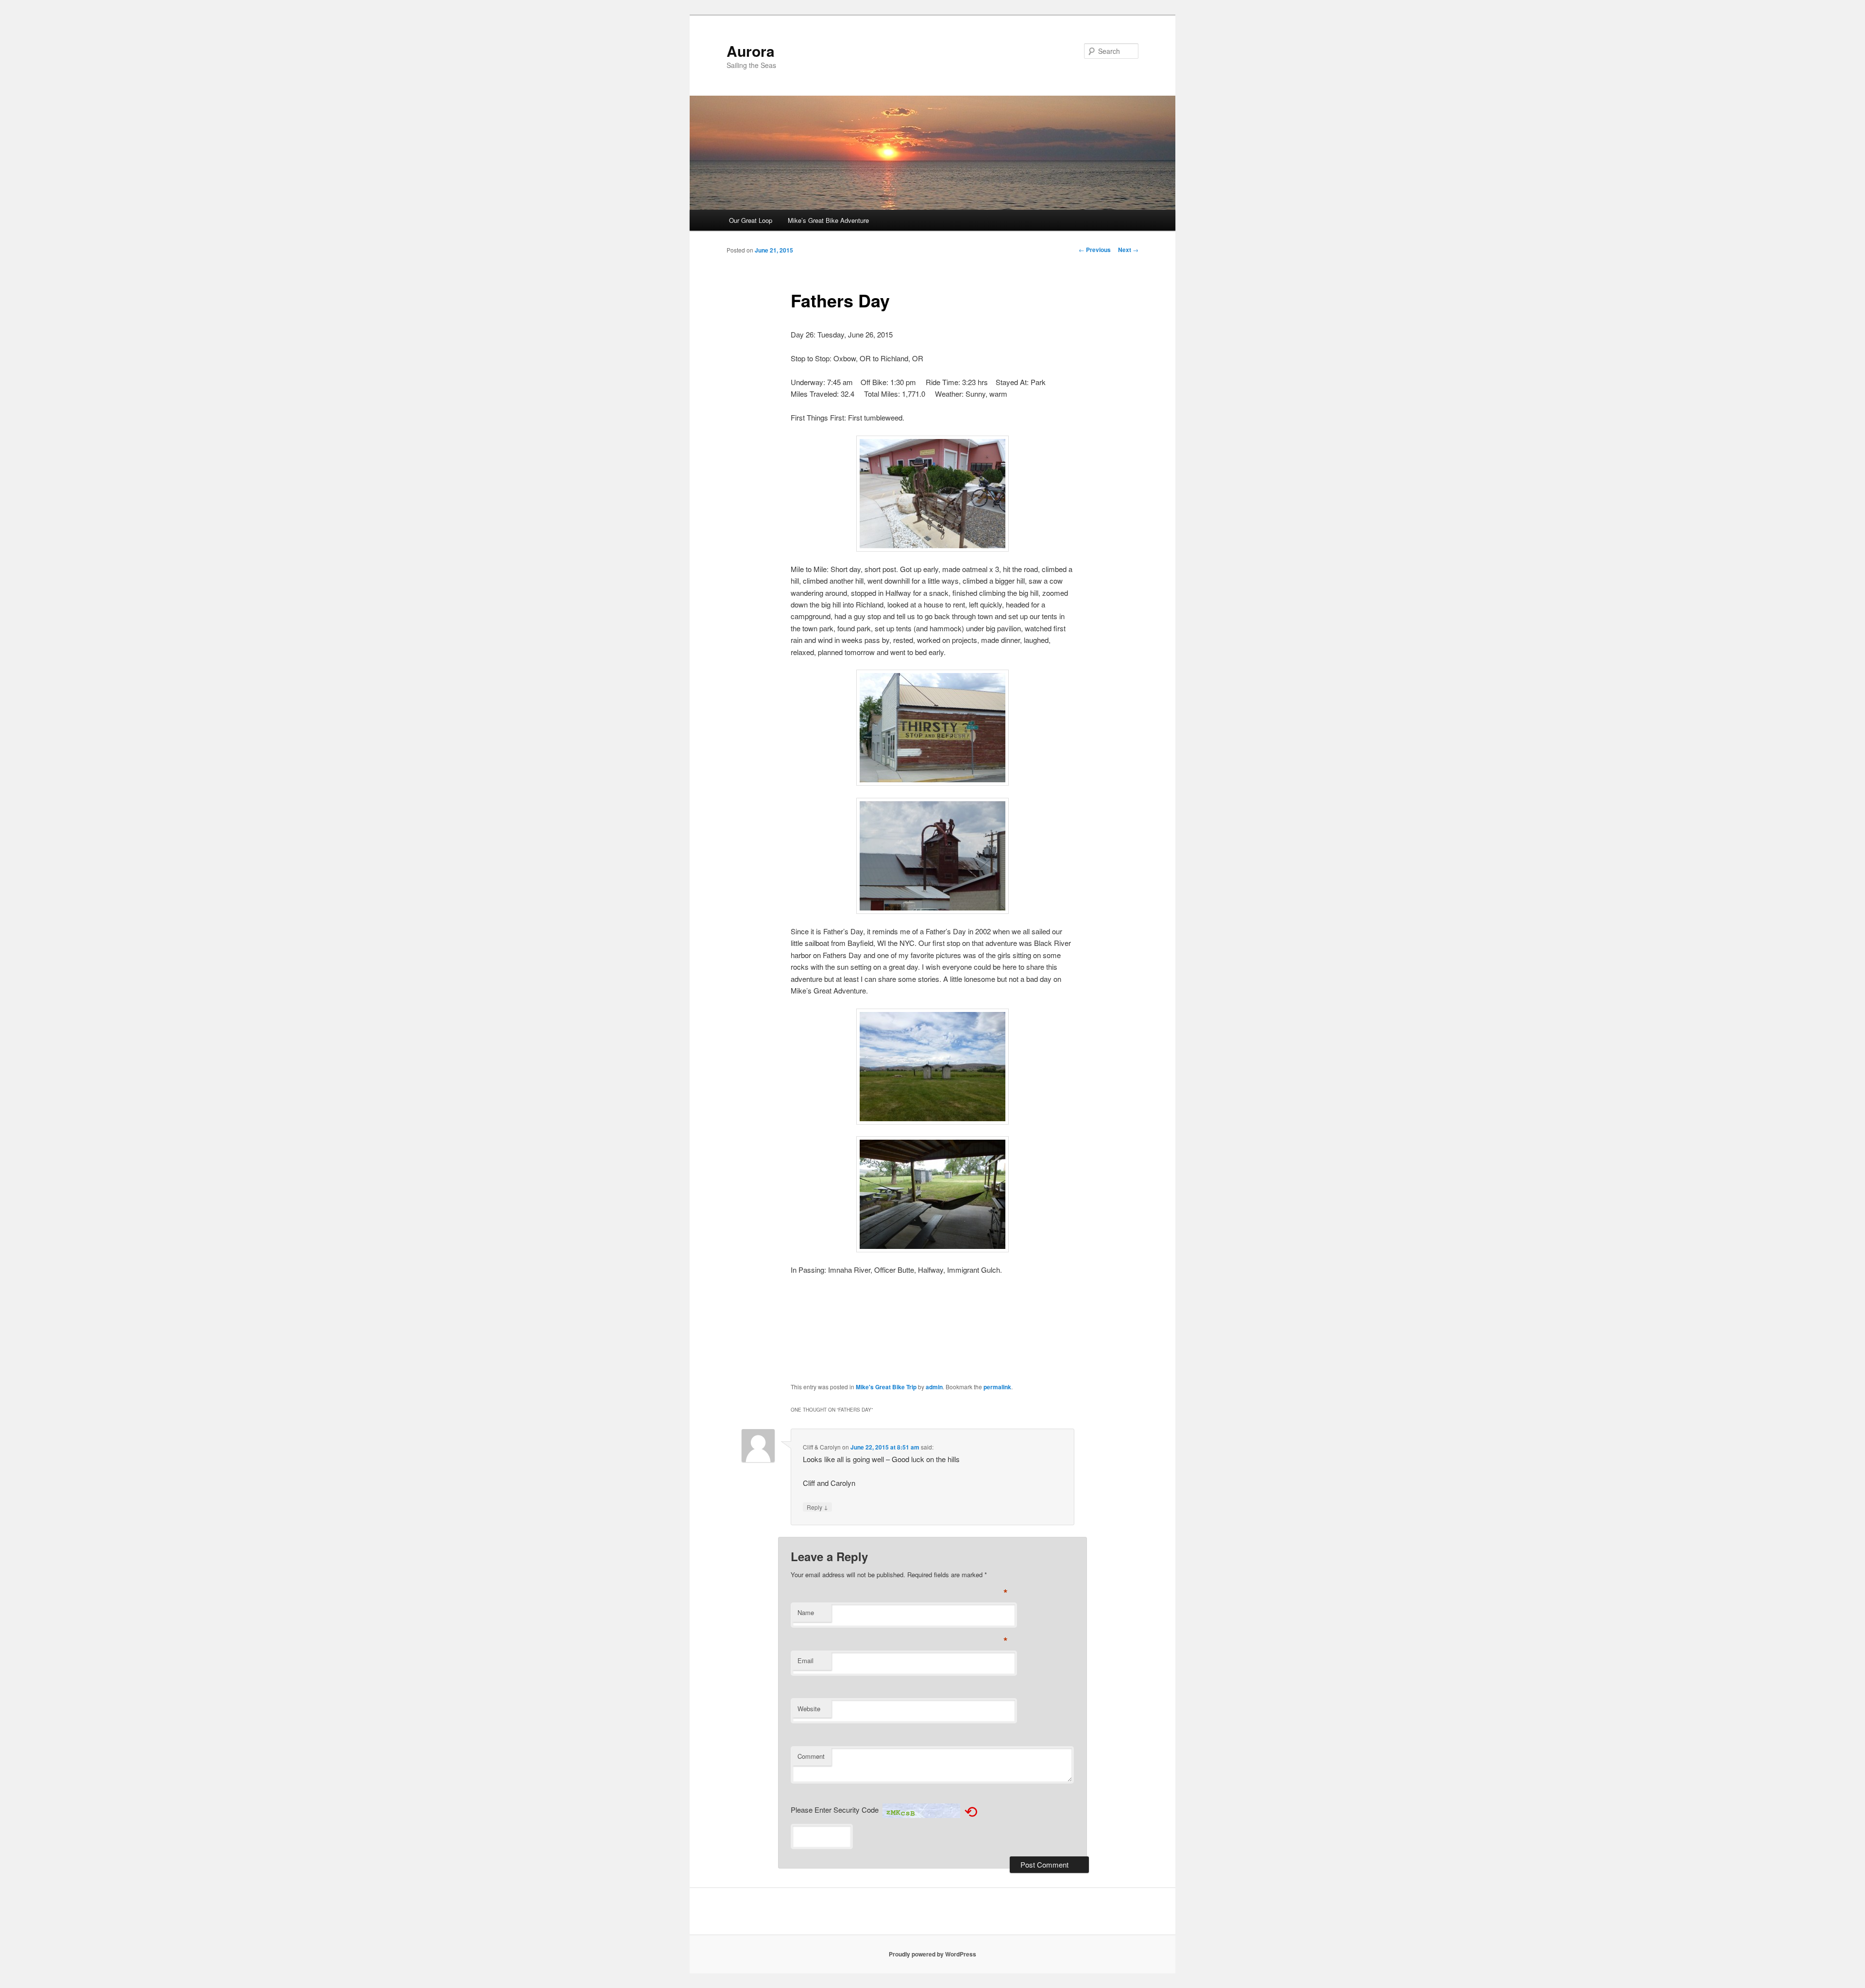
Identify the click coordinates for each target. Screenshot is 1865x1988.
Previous (1095, 250)
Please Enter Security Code (835, 1810)
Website (809, 1709)
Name (806, 1612)
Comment (811, 1756)
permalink (997, 1387)
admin (934, 1387)
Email (805, 1660)
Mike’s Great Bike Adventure (828, 220)
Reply (817, 1507)
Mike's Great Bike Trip (886, 1387)
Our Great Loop (751, 220)
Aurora (751, 51)
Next (1128, 250)
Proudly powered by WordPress (932, 1954)
